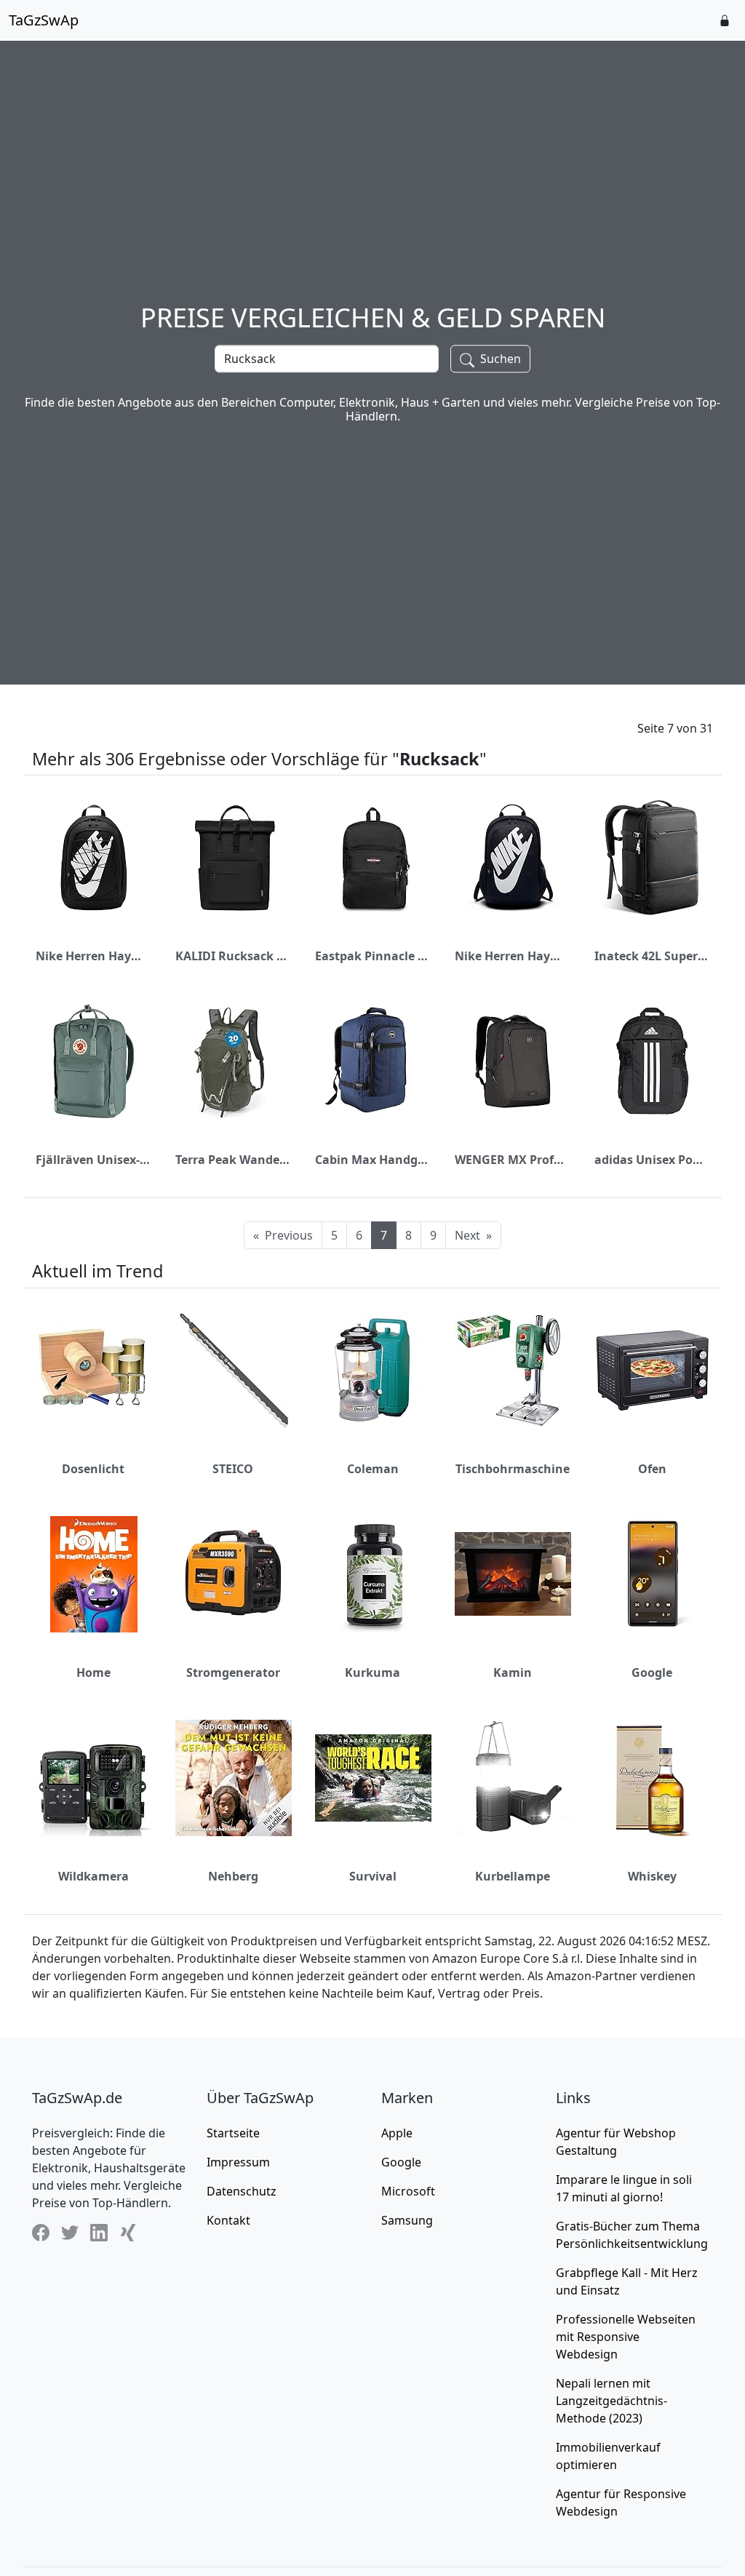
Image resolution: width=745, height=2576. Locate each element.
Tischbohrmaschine (513, 1469)
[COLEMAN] (373, 1371)
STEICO (233, 1469)
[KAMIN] (513, 1574)
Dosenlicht (93, 1469)
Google (652, 1672)
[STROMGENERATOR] (234, 1574)
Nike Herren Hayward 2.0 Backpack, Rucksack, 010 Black (93, 956)
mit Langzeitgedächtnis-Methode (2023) (611, 2401)
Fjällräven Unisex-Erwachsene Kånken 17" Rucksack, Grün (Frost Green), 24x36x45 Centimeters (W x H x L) (93, 1160)
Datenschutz (242, 2191)
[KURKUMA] (373, 1574)
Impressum (238, 2162)
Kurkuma (372, 1672)
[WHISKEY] (653, 1778)
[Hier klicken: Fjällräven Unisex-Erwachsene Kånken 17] (94, 1061)
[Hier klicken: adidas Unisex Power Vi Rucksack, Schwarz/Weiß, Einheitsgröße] (653, 1061)
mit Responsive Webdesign (626, 2337)
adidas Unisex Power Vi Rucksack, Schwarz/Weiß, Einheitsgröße (652, 1160)
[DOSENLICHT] (94, 1371)
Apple (397, 2133)
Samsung (407, 2220)
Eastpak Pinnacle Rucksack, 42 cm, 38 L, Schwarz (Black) (372, 956)
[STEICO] (234, 1371)
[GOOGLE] (653, 1574)
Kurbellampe (513, 1876)
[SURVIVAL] (373, 1778)
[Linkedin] (99, 2233)
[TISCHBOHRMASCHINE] (513, 1371)
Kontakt (228, 2220)
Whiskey (652, 1876)
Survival (373, 1876)
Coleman (373, 1469)
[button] (725, 20)
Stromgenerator (233, 1672)
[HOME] (94, 1574)
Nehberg (233, 1876)
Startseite (233, 2133)
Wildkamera (93, 1876)
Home (93, 1672)
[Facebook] (41, 2233)
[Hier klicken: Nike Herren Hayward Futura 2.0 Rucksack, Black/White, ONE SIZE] (513, 858)
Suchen (499, 359)
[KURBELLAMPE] (513, 1778)
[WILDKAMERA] (94, 1778)
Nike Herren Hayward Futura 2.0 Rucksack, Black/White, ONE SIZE (512, 956)
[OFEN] (653, 1371)
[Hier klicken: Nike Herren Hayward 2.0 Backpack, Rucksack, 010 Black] (94, 858)
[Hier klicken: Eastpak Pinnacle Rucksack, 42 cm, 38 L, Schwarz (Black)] (373, 858)
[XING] (128, 2233)
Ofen (652, 1469)
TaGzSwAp (44, 20)
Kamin (513, 1672)
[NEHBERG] (234, 1778)
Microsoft (408, 2191)
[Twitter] (70, 2233)
